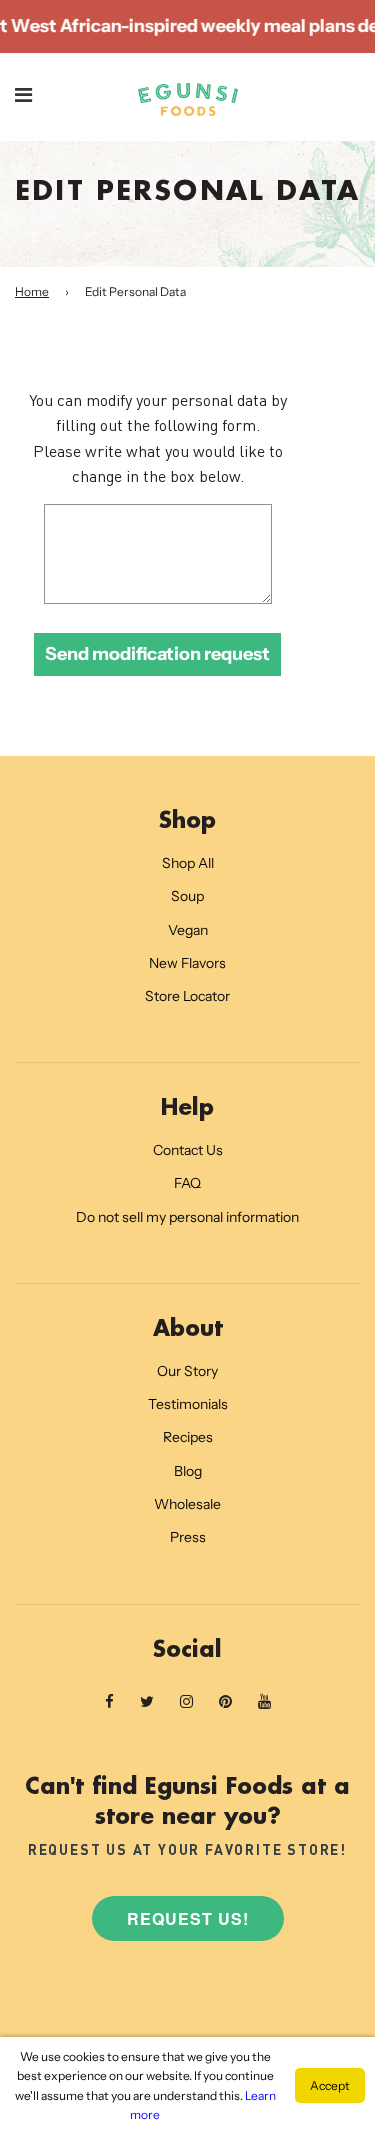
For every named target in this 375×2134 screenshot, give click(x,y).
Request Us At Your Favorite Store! (187, 1849)
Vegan (188, 930)
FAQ (187, 1183)
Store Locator (187, 996)
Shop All (188, 863)
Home (32, 291)
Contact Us (188, 1150)
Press (188, 1537)
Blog (188, 1471)
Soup (187, 896)
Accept (330, 2085)
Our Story (187, 1371)
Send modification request (157, 654)
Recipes (188, 1437)
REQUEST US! (188, 1918)
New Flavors (187, 963)
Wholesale (187, 1504)
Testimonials (188, 1404)
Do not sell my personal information (187, 1217)
